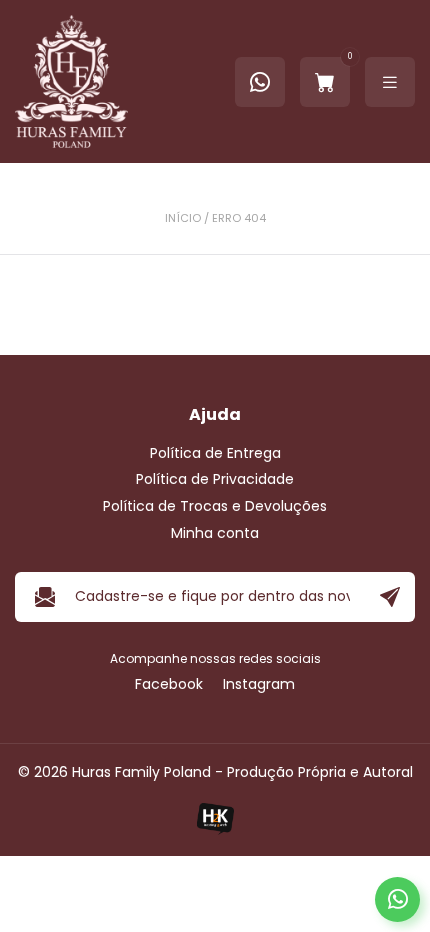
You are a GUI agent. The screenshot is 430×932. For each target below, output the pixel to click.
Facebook (169, 684)
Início (183, 218)
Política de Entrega (215, 453)
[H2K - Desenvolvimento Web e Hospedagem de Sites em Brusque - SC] (215, 818)
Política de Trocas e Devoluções (215, 506)
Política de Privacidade (215, 479)
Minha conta (215, 533)
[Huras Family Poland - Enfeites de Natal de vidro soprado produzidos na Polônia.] (71, 81)
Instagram (259, 684)
